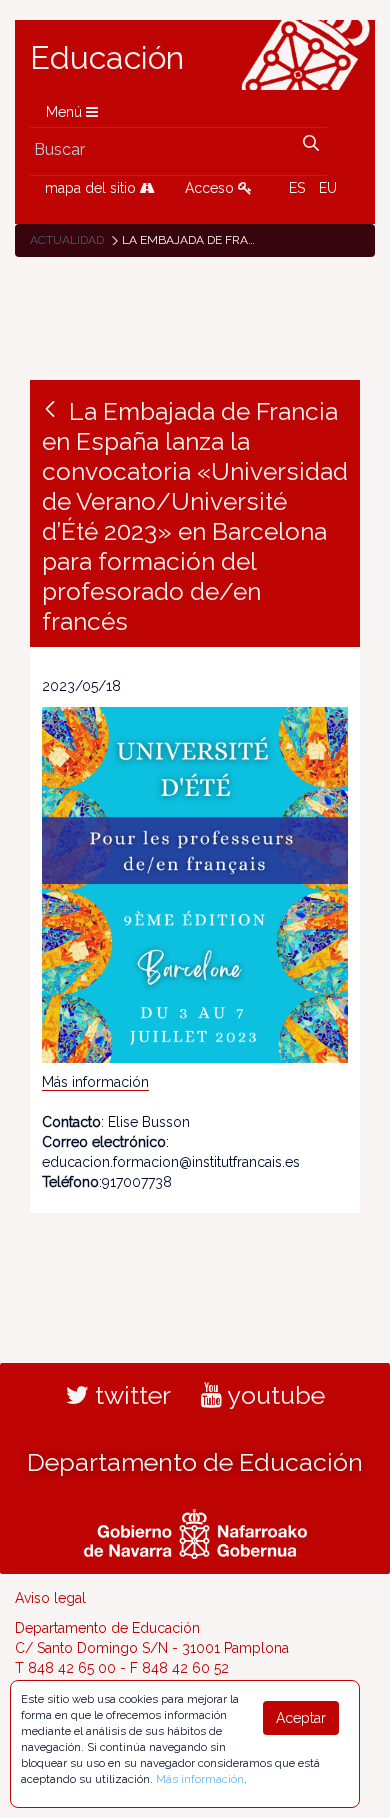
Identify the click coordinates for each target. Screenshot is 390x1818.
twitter (130, 1395)
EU (328, 188)
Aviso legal (50, 1598)
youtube (273, 1395)
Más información (95, 1082)
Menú (66, 112)
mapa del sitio (92, 188)
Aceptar (301, 1718)
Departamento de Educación (195, 1462)
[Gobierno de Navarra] (195, 1531)
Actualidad (67, 240)
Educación (107, 58)
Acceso (211, 188)
